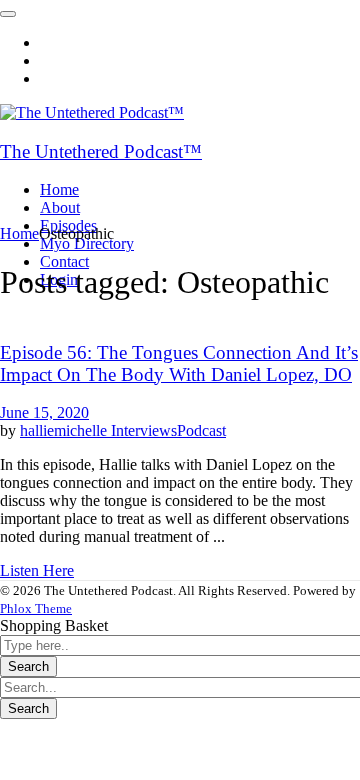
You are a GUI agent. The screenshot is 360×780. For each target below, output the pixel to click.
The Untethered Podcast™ (101, 151)
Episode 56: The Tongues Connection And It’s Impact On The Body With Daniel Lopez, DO (179, 363)
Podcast (201, 430)
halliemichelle (65, 430)
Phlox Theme (36, 608)
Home (19, 233)
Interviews (144, 430)
